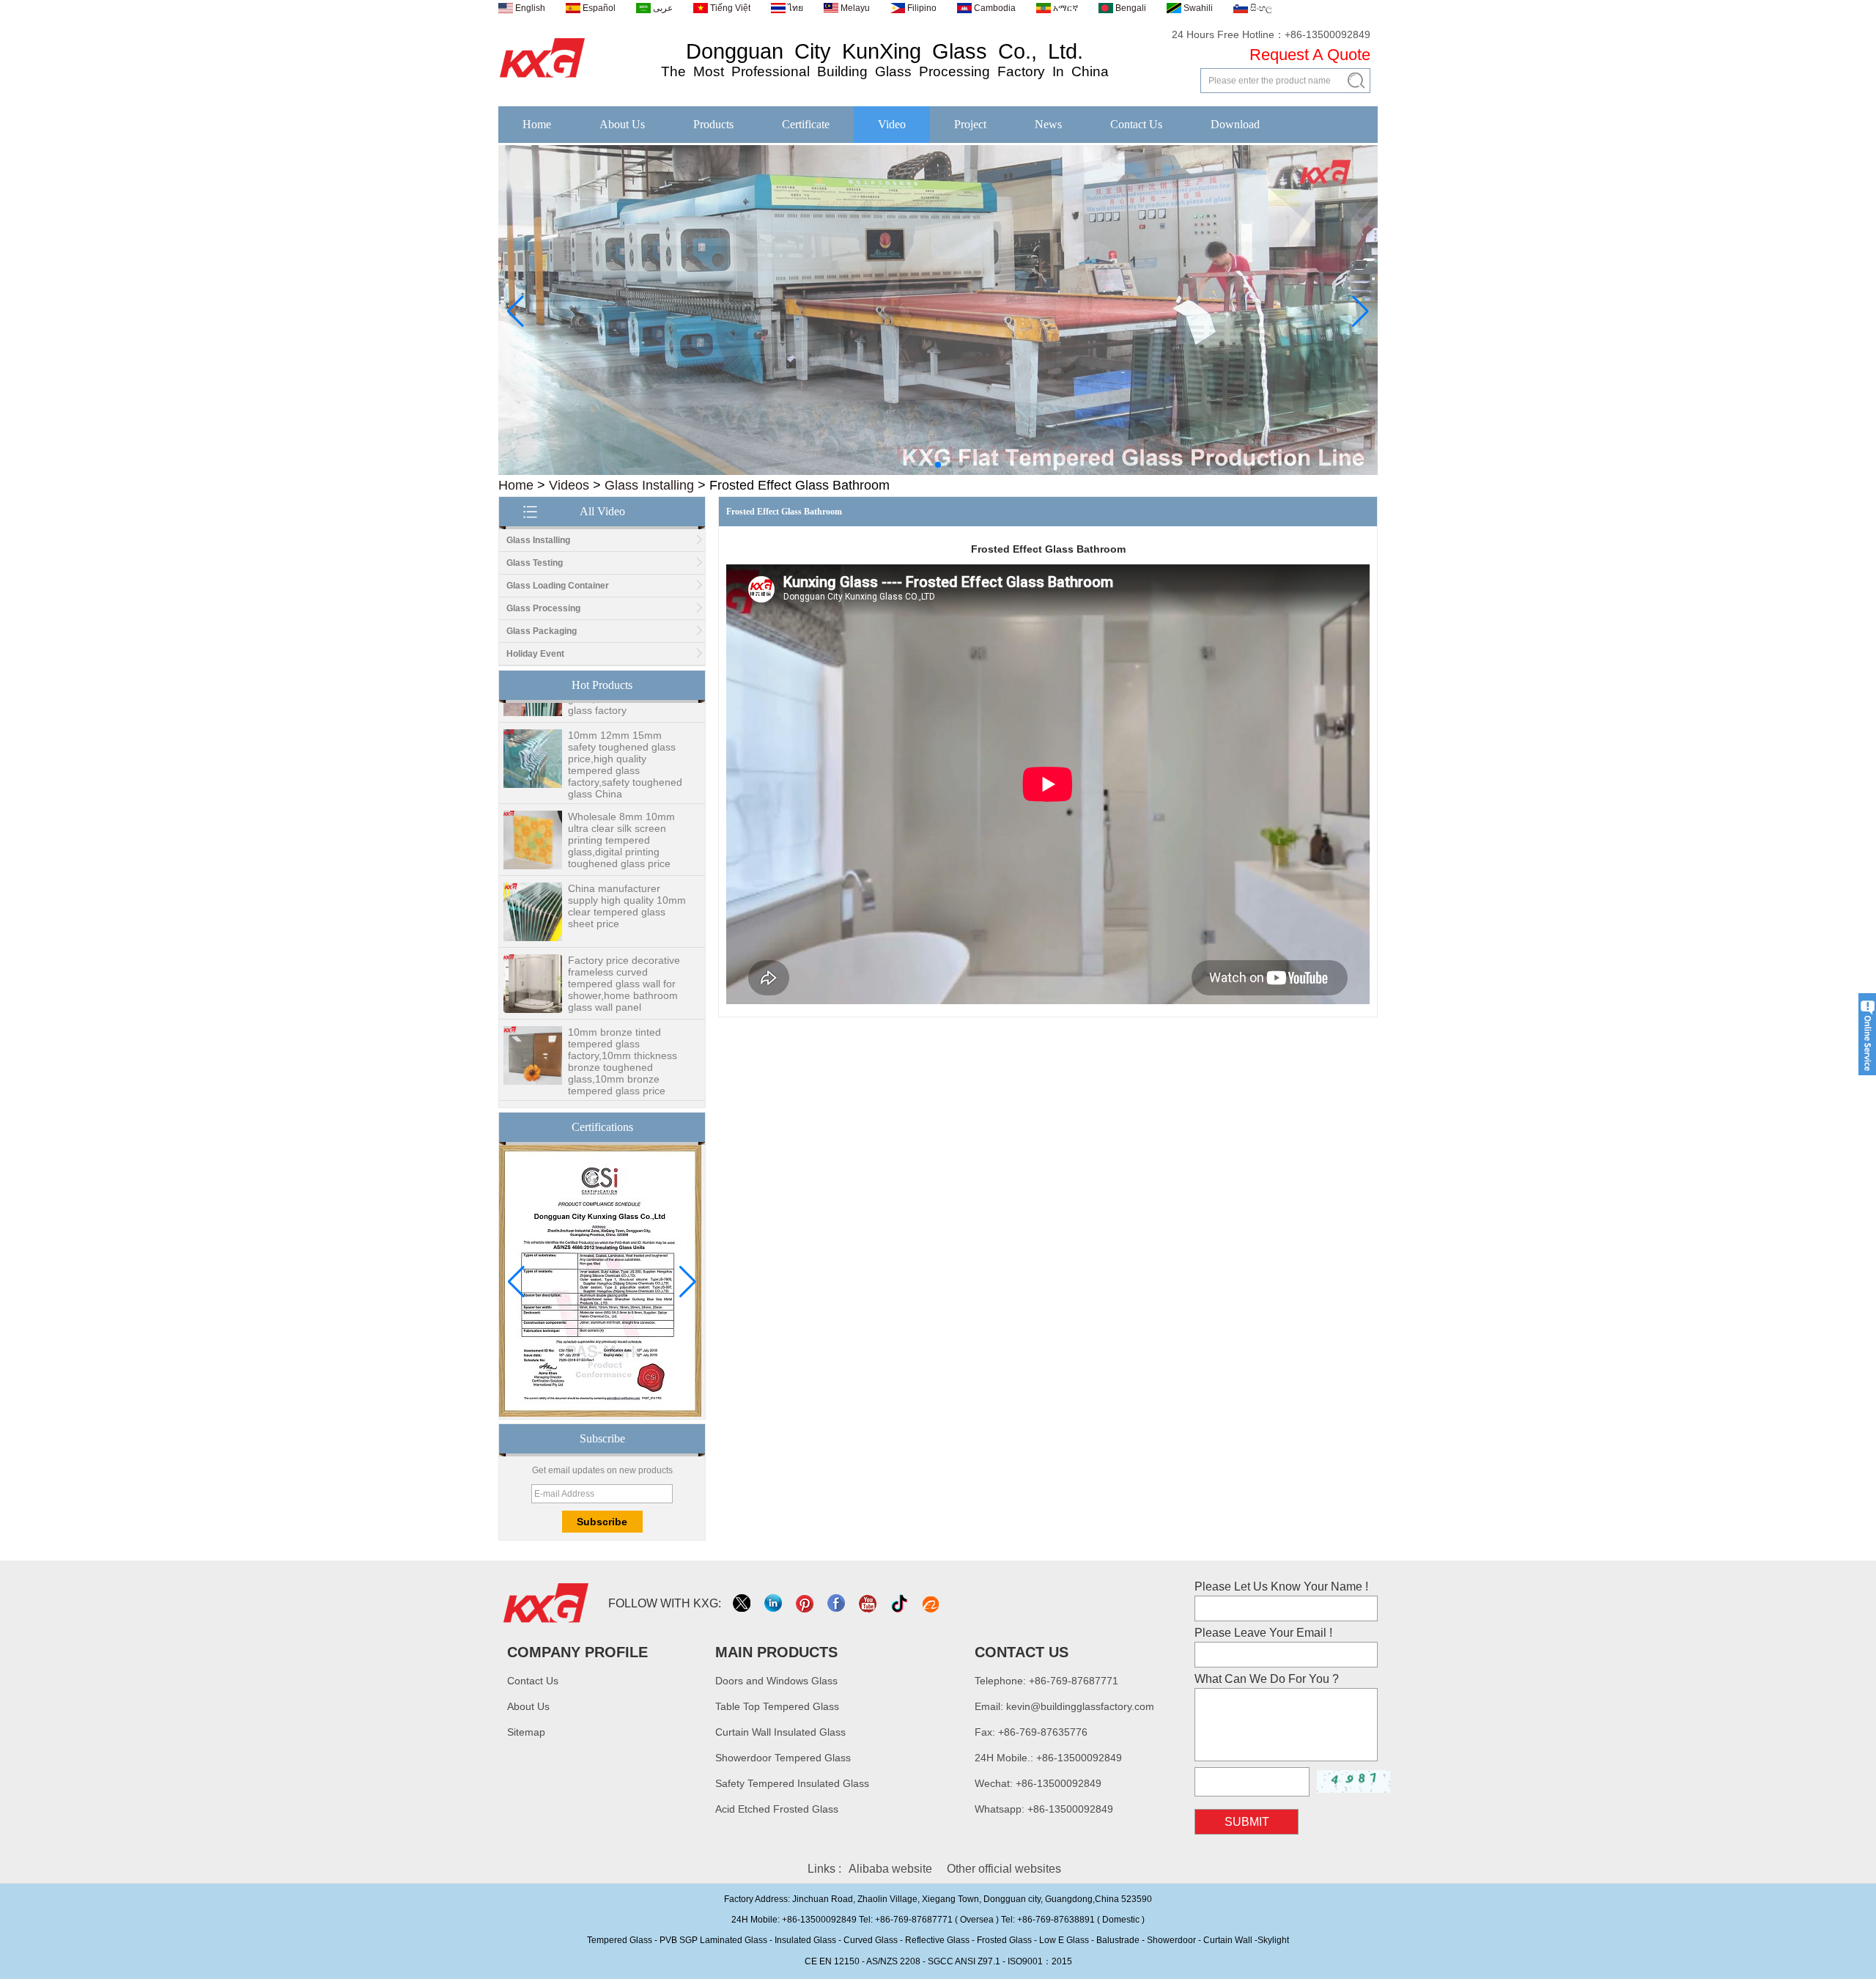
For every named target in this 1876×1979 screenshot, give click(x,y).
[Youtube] (869, 1603)
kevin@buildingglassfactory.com (1080, 1706)
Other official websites (1004, 1869)
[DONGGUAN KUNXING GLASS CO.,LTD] (543, 78)
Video (892, 124)
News (1048, 124)
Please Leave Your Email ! (1263, 1633)
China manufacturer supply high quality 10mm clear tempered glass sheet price (627, 878)
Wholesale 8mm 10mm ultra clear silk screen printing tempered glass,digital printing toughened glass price (621, 812)
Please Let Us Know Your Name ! (1281, 1586)
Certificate (806, 124)
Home (537, 124)
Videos (569, 485)
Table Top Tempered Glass (777, 1706)
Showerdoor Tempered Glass (783, 1758)
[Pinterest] (806, 1603)
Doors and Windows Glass (776, 1681)
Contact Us (1136, 124)
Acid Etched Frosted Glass (777, 1809)
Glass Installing (649, 485)
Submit (1247, 1822)
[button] (915, 465)
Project (970, 124)
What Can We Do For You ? (1267, 1679)
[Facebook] (837, 1603)
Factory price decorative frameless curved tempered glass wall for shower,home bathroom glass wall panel (624, 956)
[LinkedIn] (774, 1603)
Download (1235, 124)
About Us (622, 124)
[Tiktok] (900, 1603)
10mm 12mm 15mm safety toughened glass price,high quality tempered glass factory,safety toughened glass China (625, 737)
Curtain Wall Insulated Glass (780, 1732)
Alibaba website (890, 1869)
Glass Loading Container (558, 586)
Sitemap (526, 1732)
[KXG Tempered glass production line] (938, 472)
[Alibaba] (932, 1603)
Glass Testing (535, 563)
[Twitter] (743, 1603)
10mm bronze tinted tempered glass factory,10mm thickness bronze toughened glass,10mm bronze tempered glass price (623, 1033)
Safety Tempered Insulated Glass (792, 1783)
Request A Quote (1310, 55)
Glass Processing (543, 608)
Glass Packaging (542, 631)
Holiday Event (535, 654)
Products (713, 124)
